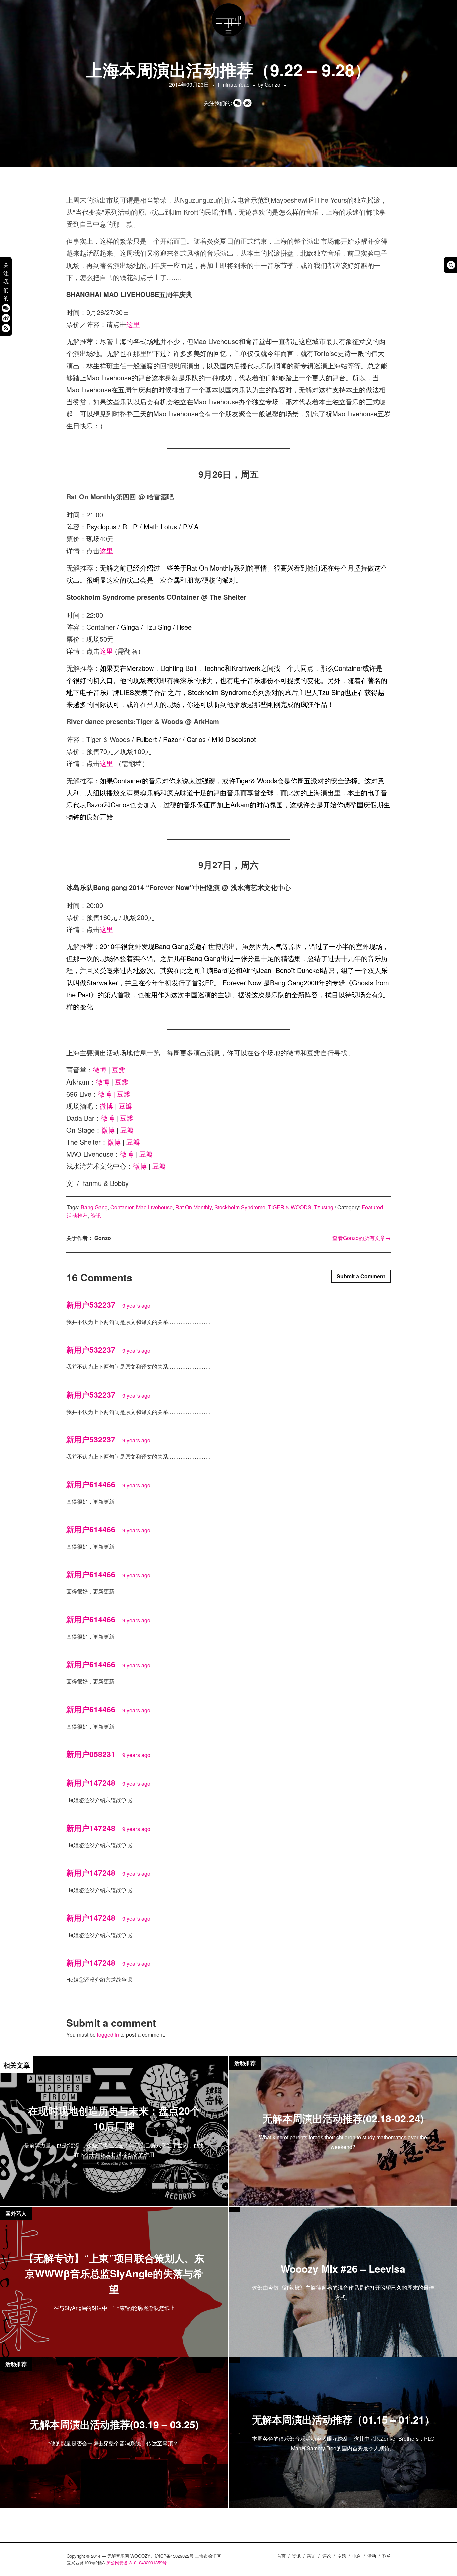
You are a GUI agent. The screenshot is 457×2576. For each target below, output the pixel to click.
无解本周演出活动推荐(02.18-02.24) (343, 2118)
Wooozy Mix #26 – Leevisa (343, 2269)
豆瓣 (119, 1070)
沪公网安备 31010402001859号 (136, 2562)
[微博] (6, 318)
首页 (281, 2556)
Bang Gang (94, 1207)
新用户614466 (91, 1484)
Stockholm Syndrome (240, 1207)
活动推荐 (77, 1215)
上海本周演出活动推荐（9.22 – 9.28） (229, 69)
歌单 (387, 2556)
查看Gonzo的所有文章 (361, 1238)
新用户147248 (91, 1783)
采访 (311, 2556)
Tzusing (324, 1207)
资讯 (96, 1215)
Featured (372, 1207)
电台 (357, 2556)
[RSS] (6, 328)
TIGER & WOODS (290, 1207)
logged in (108, 2034)
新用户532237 (91, 1304)
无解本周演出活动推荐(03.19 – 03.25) (114, 2424)
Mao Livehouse (154, 1207)
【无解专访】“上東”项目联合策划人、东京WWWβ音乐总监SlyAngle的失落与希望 (114, 2273)
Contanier (122, 1207)
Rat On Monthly (194, 1207)
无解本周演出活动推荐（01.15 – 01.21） (343, 2419)
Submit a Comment (361, 1276)
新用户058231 (91, 1754)
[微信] (6, 308)
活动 (372, 2556)
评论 (327, 2556)
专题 (342, 2556)
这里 (133, 324)
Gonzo (272, 84)
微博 (100, 1070)
